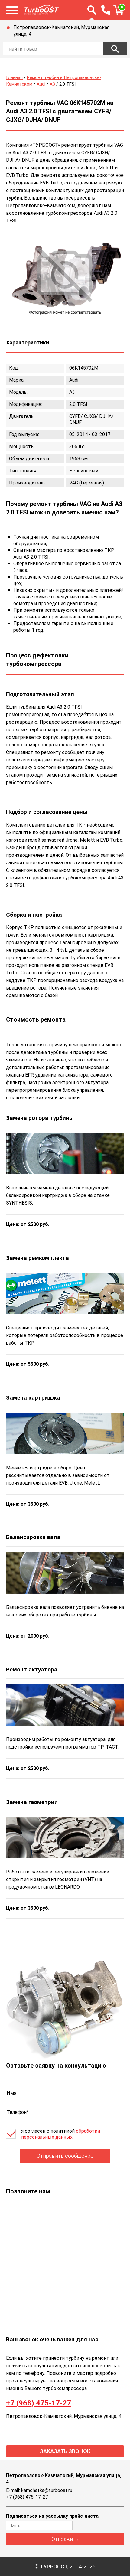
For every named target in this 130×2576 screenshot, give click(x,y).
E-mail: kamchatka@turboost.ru (39, 2490)
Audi (41, 84)
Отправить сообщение (65, 2156)
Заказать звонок (65, 2451)
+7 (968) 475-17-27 (39, 2403)
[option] (65, 276)
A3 (52, 84)
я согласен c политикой (61, 2134)
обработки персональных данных (61, 2134)
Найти (115, 49)
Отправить (65, 2539)
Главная (14, 77)
